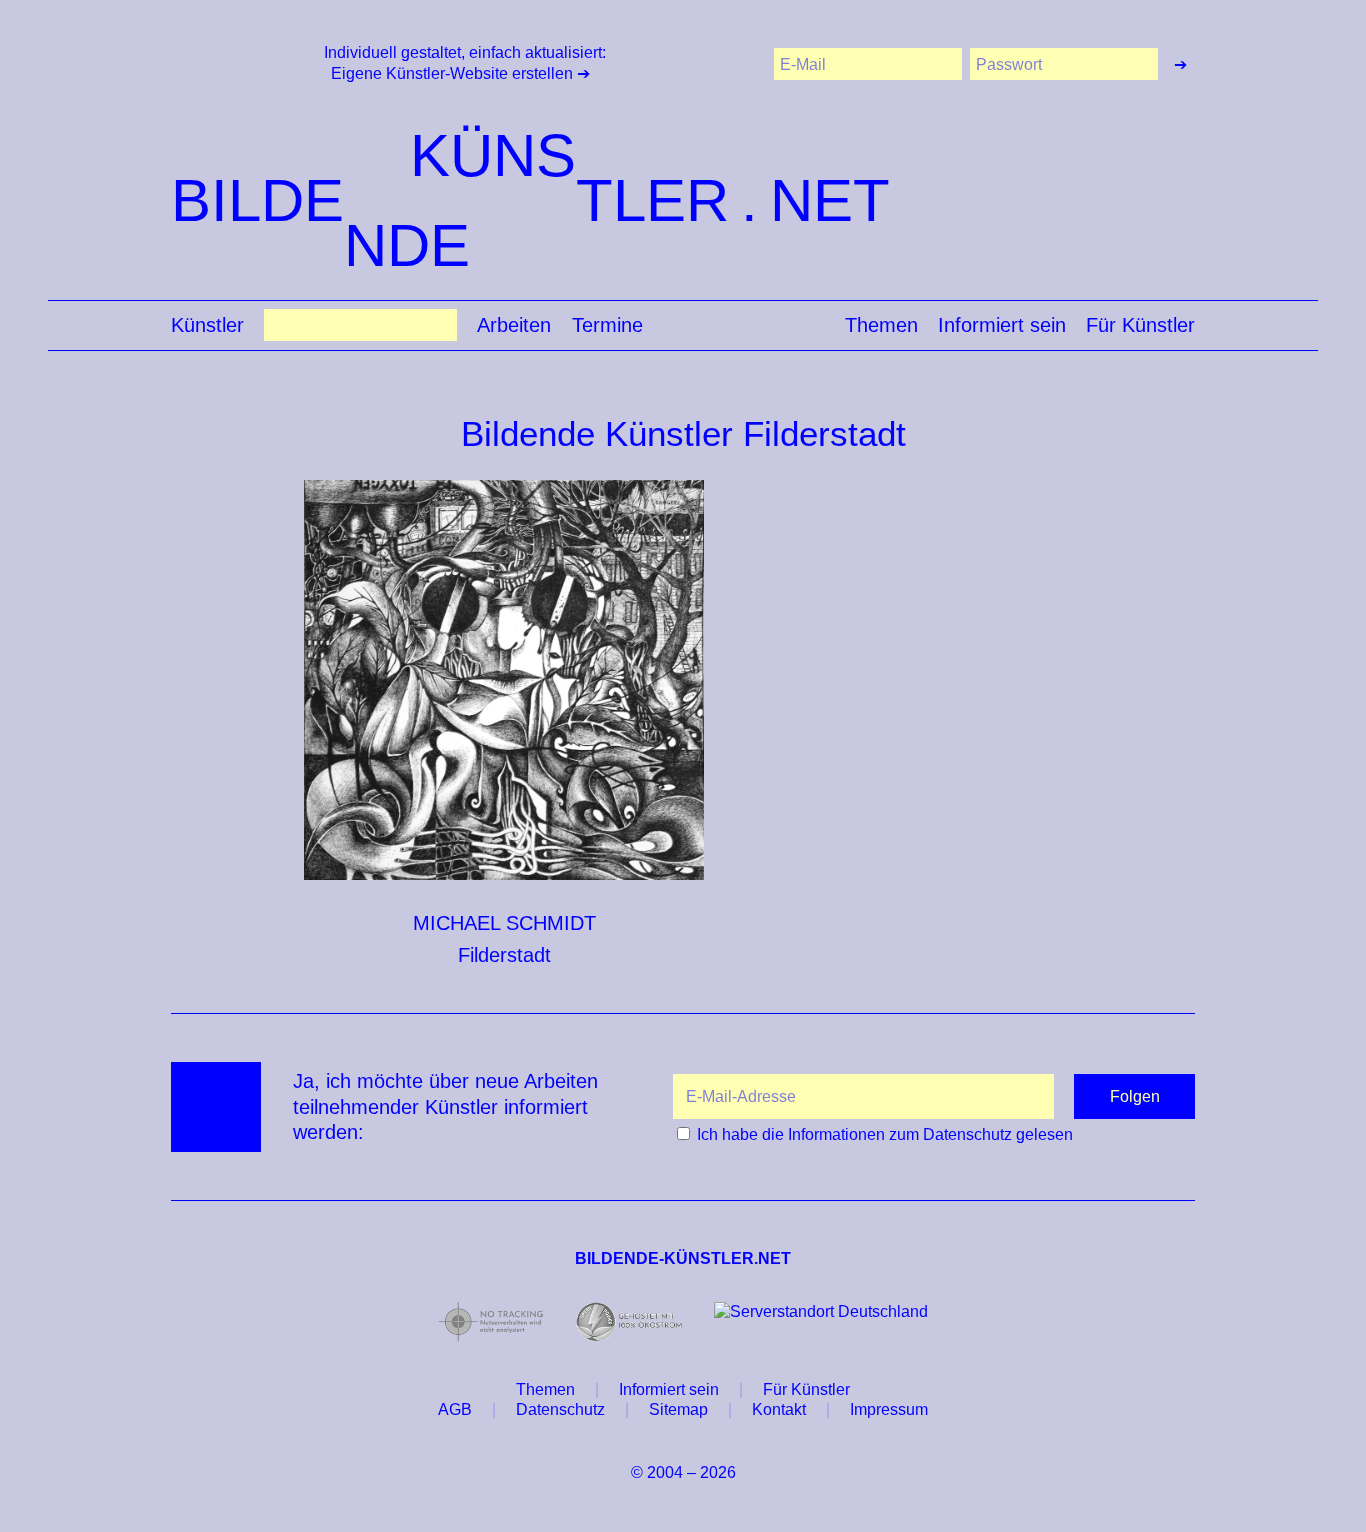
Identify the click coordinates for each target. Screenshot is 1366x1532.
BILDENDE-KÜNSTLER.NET (683, 1258)
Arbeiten (514, 325)
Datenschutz (560, 1409)
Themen (881, 325)
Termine (607, 325)
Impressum (889, 1409)
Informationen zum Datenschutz (900, 1134)
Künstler (207, 325)
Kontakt (779, 1409)
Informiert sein (1002, 325)
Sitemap (678, 1409)
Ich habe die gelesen (885, 1134)
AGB (455, 1409)
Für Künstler (1140, 325)
